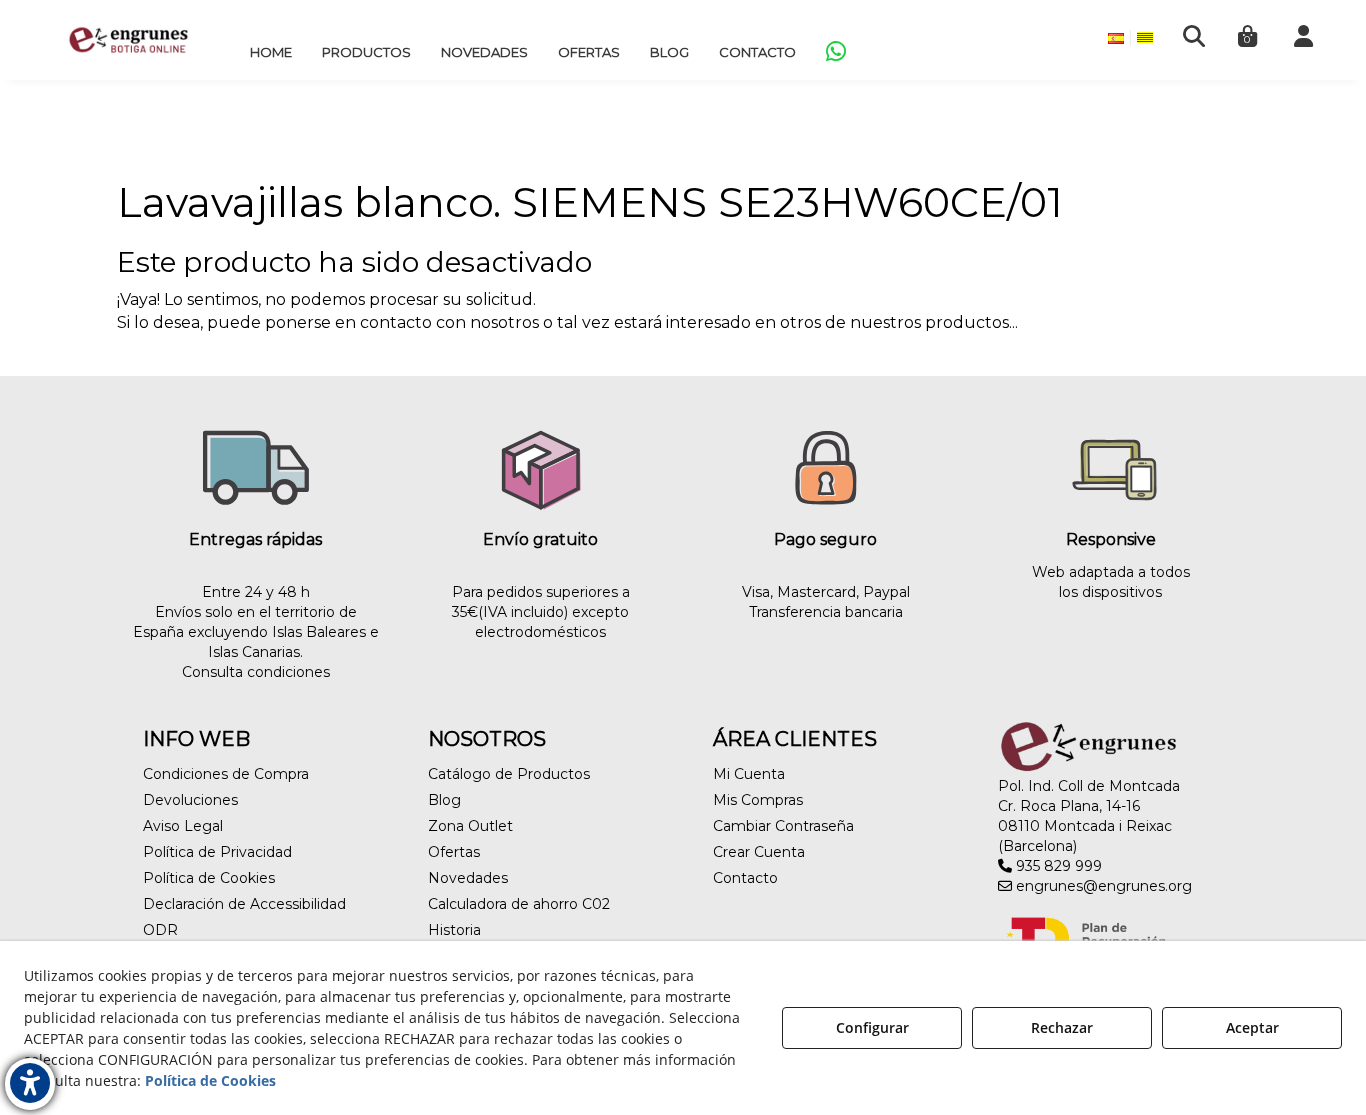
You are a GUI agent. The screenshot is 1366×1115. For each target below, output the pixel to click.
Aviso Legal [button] (183, 826)
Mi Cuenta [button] (749, 774)
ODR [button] (160, 930)
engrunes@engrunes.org (1102, 886)
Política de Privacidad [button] (217, 852)
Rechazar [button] (1062, 1027)
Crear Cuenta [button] (759, 852)
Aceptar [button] (1252, 1027)
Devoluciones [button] (190, 800)
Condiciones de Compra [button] (226, 774)
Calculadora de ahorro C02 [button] (519, 904)
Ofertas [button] (454, 852)
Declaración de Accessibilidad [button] (244, 904)
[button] (128, 40)
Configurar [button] (872, 1027)
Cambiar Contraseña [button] (783, 826)
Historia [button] (454, 930)
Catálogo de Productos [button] (509, 774)
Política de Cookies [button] (209, 878)
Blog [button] (444, 800)
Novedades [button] (468, 878)
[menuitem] (271, 52)
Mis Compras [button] (758, 800)
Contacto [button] (745, 878)
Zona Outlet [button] (470, 826)
